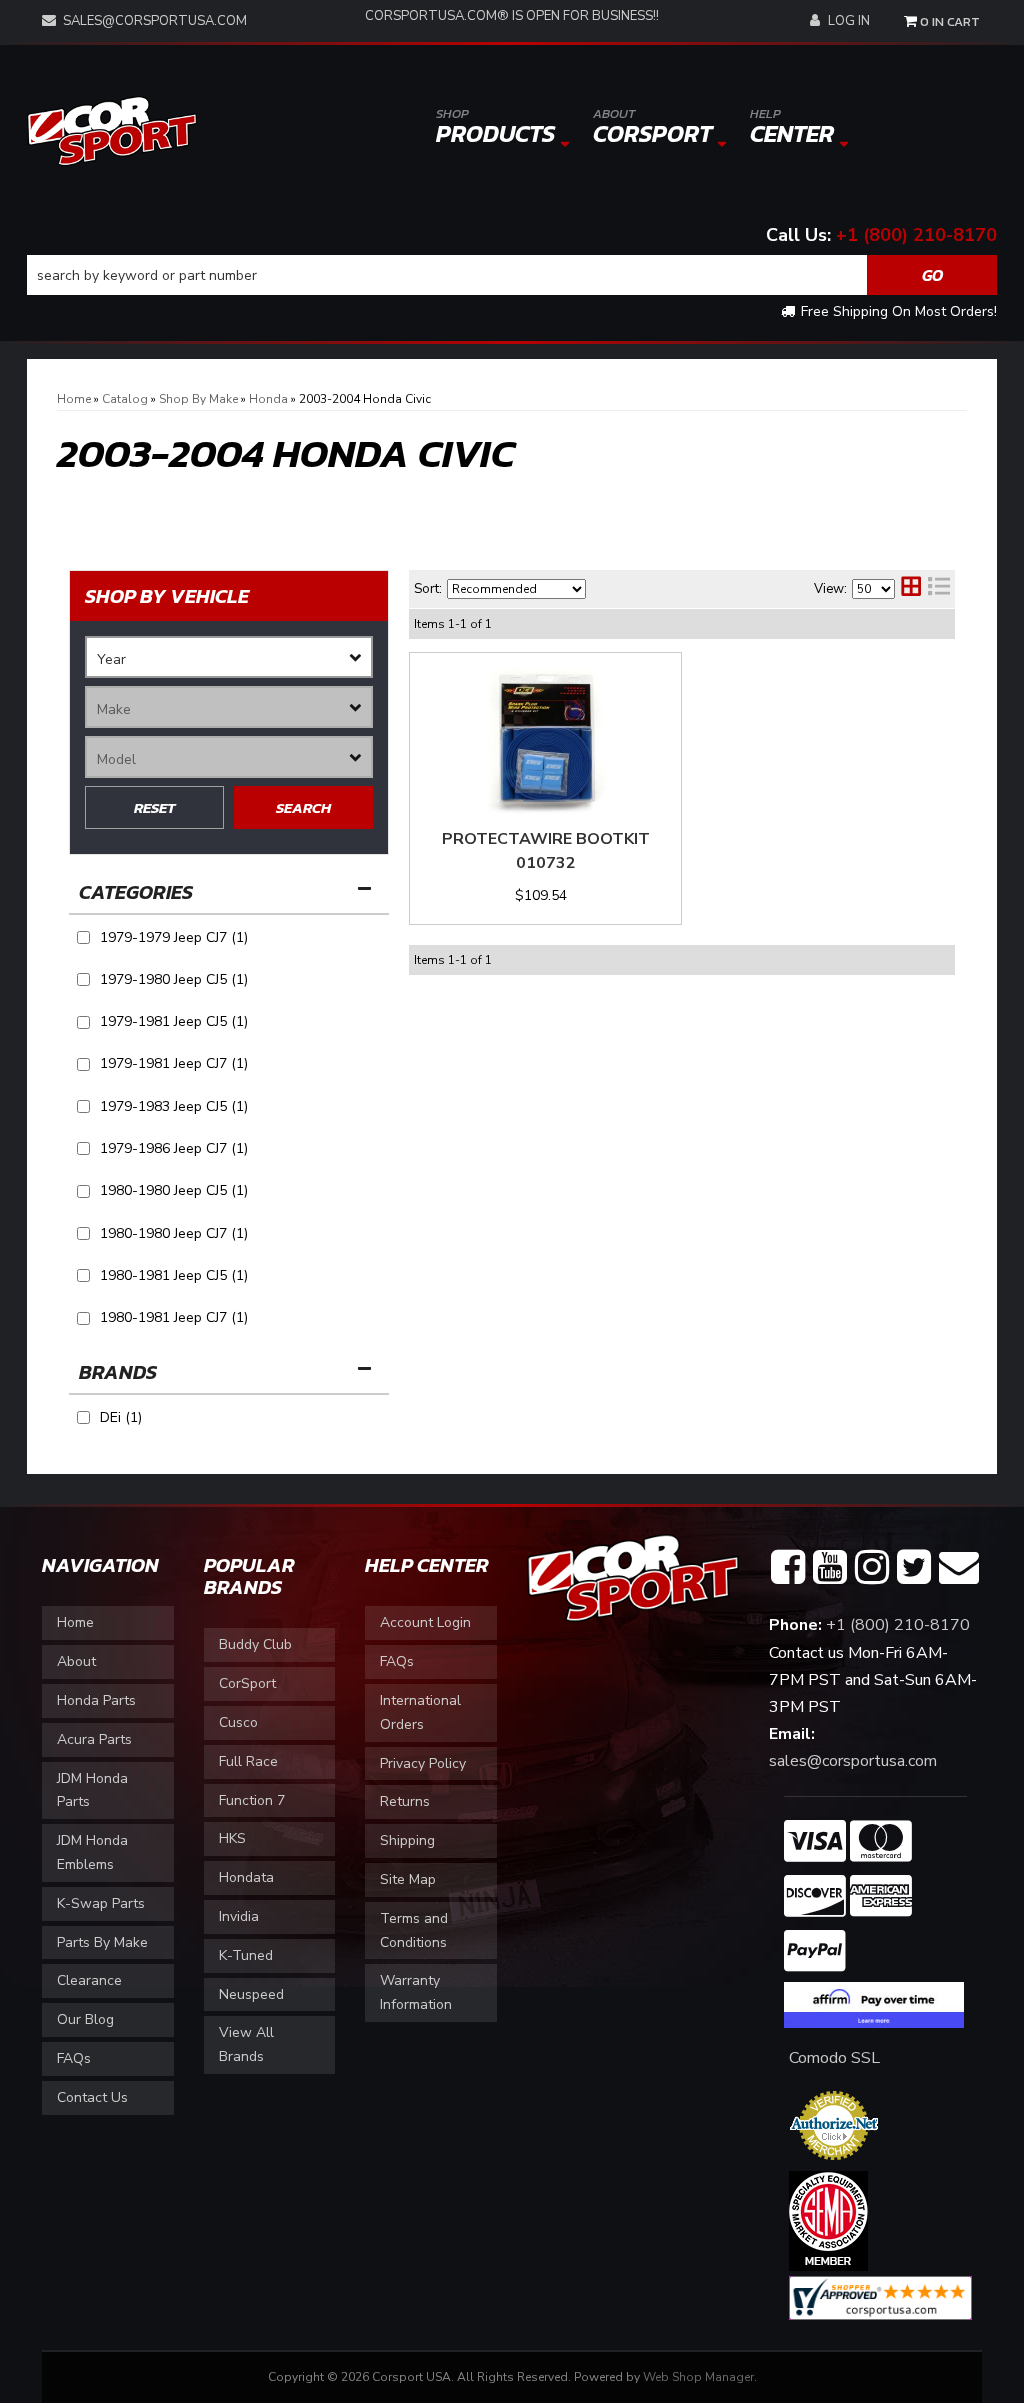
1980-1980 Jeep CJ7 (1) (174, 1233)
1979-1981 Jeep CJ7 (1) (174, 1063)
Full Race (248, 1761)
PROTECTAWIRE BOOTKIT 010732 (546, 851)
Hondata (246, 1877)
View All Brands (246, 2044)
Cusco (238, 1722)
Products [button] (495, 127)
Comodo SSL (834, 2058)
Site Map (408, 1879)
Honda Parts (96, 1700)
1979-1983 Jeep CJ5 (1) (174, 1106)
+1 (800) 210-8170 (916, 235)
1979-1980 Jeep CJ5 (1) (174, 979)
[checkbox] (83, 1417)
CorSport (247, 1683)
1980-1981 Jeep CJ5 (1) (174, 1275)
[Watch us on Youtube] (830, 1568)
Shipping (407, 1840)
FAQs (74, 2058)
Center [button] (792, 127)
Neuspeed (251, 1994)
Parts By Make (102, 1942)
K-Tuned (246, 1955)
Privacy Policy (423, 1763)
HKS (232, 1838)
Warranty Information (416, 1992)
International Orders (420, 1712)
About (76, 1661)
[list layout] (939, 589)
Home (75, 1622)
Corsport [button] (652, 127)
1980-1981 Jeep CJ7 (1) (174, 1317)
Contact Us (92, 2097)
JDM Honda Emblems (92, 1852)
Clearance (89, 1980)
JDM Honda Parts (92, 1790)
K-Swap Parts (101, 1903)
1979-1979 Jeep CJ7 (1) (174, 937)
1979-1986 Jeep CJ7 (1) (174, 1148)
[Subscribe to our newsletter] (959, 1568)
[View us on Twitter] (914, 1568)
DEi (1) (121, 1417)
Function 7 (252, 1800)
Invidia (239, 1916)
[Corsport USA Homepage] (112, 129)
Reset (154, 807)
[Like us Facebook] (788, 1568)
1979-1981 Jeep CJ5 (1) (174, 1021)
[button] (512, 275)
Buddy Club (255, 1644)
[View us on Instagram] (872, 1568)
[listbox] (229, 657)
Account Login (425, 1622)
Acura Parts (94, 1739)
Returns (405, 1801)
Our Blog (85, 2019)
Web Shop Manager (698, 2377)
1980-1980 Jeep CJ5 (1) (174, 1190)
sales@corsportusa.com (155, 21)
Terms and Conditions (414, 1930)
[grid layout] (911, 589)
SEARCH (303, 807)
